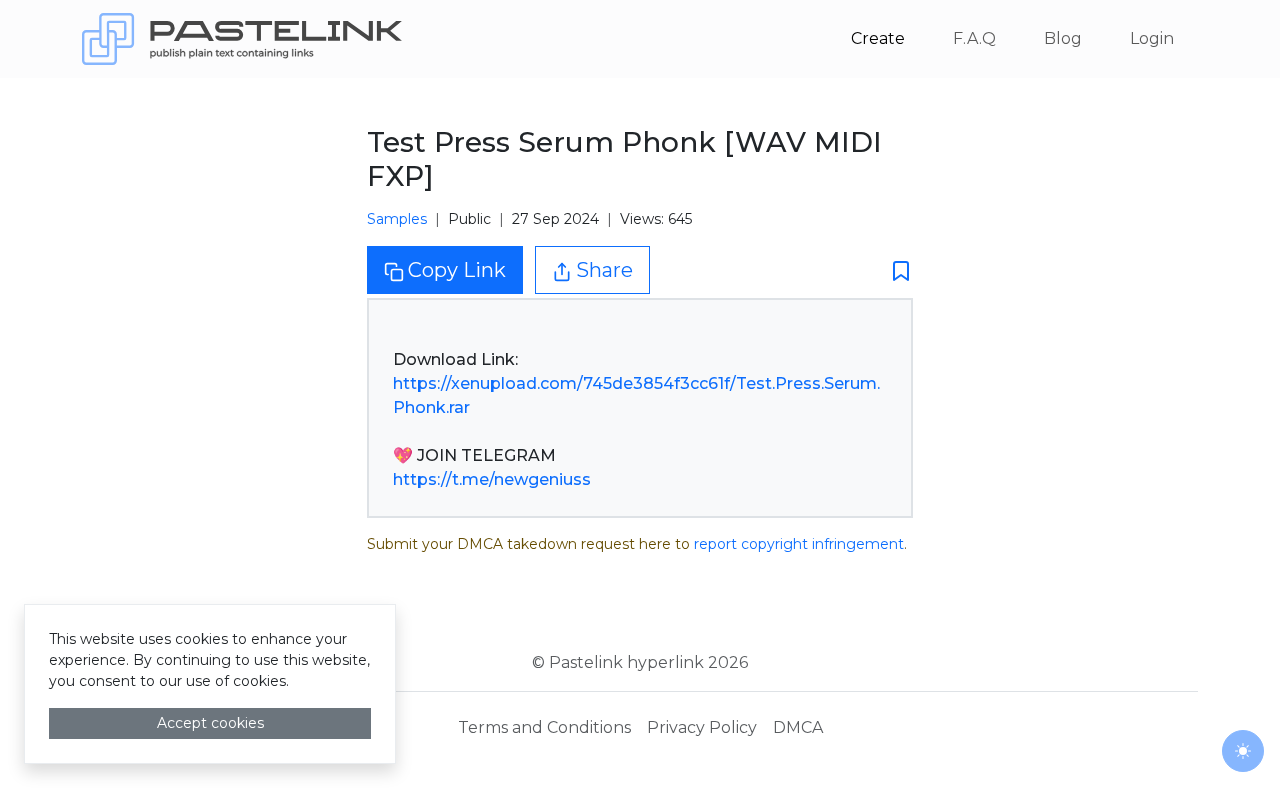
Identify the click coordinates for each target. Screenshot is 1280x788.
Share (604, 270)
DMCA (798, 727)
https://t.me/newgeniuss (492, 479)
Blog (1063, 38)
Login (1152, 38)
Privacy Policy (702, 727)
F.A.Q (974, 38)
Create (878, 38)
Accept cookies (210, 723)
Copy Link (457, 270)
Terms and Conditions (544, 727)
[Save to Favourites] (895, 270)
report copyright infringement (799, 544)
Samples (397, 219)
